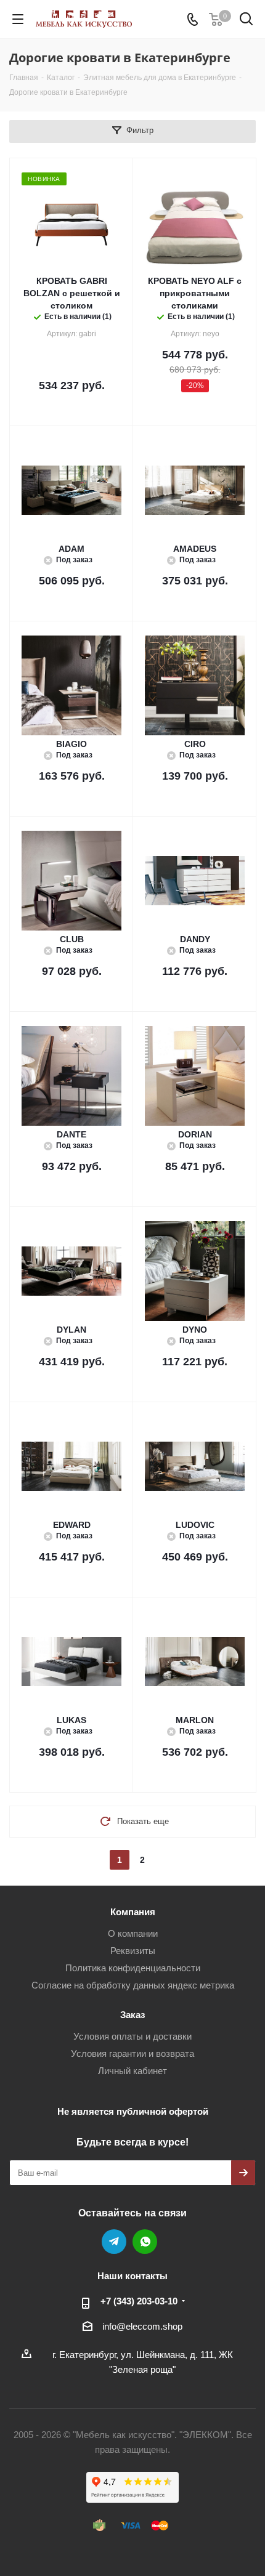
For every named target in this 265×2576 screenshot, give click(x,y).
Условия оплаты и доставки (132, 2036)
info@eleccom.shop (142, 2326)
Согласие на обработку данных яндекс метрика (133, 1985)
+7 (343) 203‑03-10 (139, 2301)
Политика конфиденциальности (133, 1968)
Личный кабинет (132, 2071)
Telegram (114, 2242)
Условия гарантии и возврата (132, 2053)
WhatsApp (145, 2242)
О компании (133, 1933)
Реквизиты (133, 1951)
